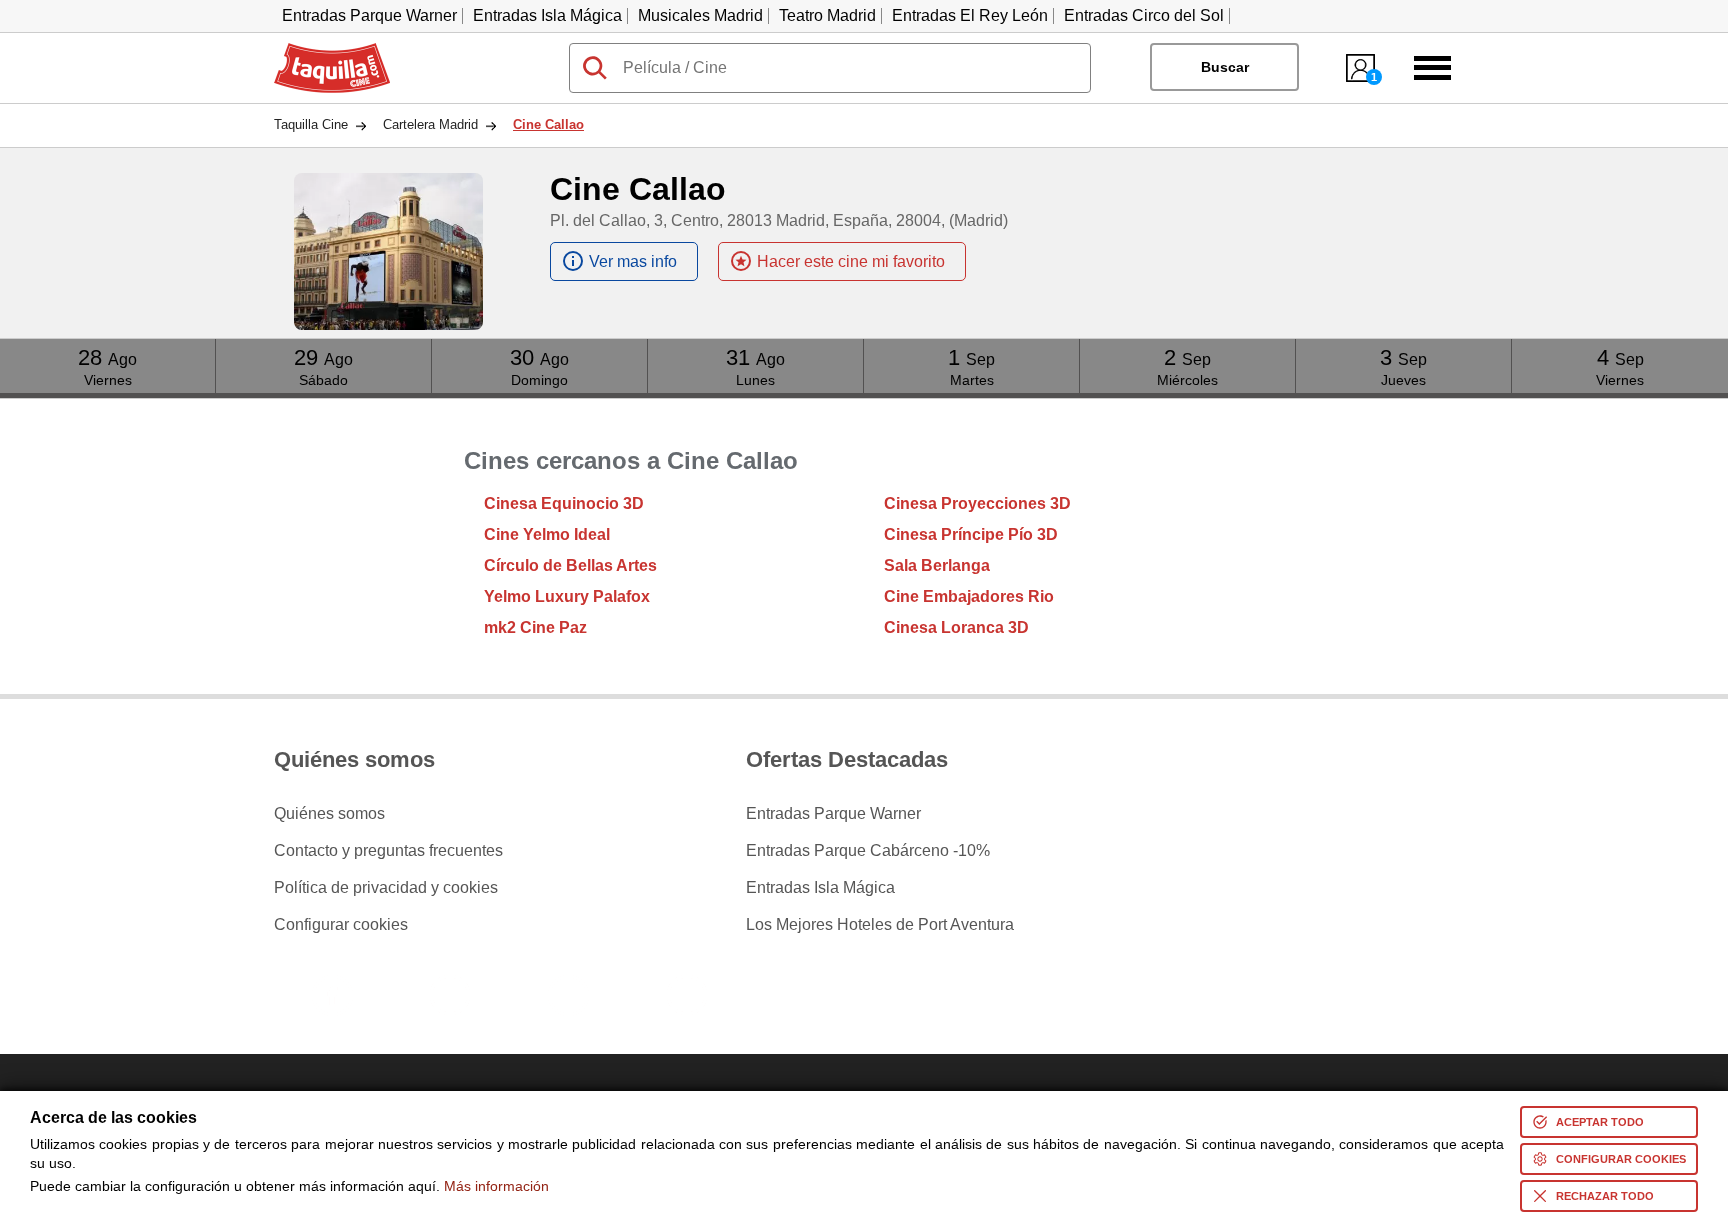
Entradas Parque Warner (369, 15)
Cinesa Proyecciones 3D (977, 503)
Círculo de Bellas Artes (570, 565)
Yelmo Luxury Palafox (567, 596)
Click (108, 347)
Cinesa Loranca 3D (956, 627)
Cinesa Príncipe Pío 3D (971, 534)
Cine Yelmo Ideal (547, 534)
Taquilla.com (319, 51)
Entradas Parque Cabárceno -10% (868, 851)
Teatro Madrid (827, 15)
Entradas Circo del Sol (1144, 15)
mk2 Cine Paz (535, 627)
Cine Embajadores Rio (969, 596)
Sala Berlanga (937, 565)
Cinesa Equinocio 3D (564, 503)
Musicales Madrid (700, 15)
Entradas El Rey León (970, 15)
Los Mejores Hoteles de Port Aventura (880, 925)
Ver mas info (633, 261)
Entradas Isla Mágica (547, 15)
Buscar (1225, 67)
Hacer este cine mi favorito (851, 261)
